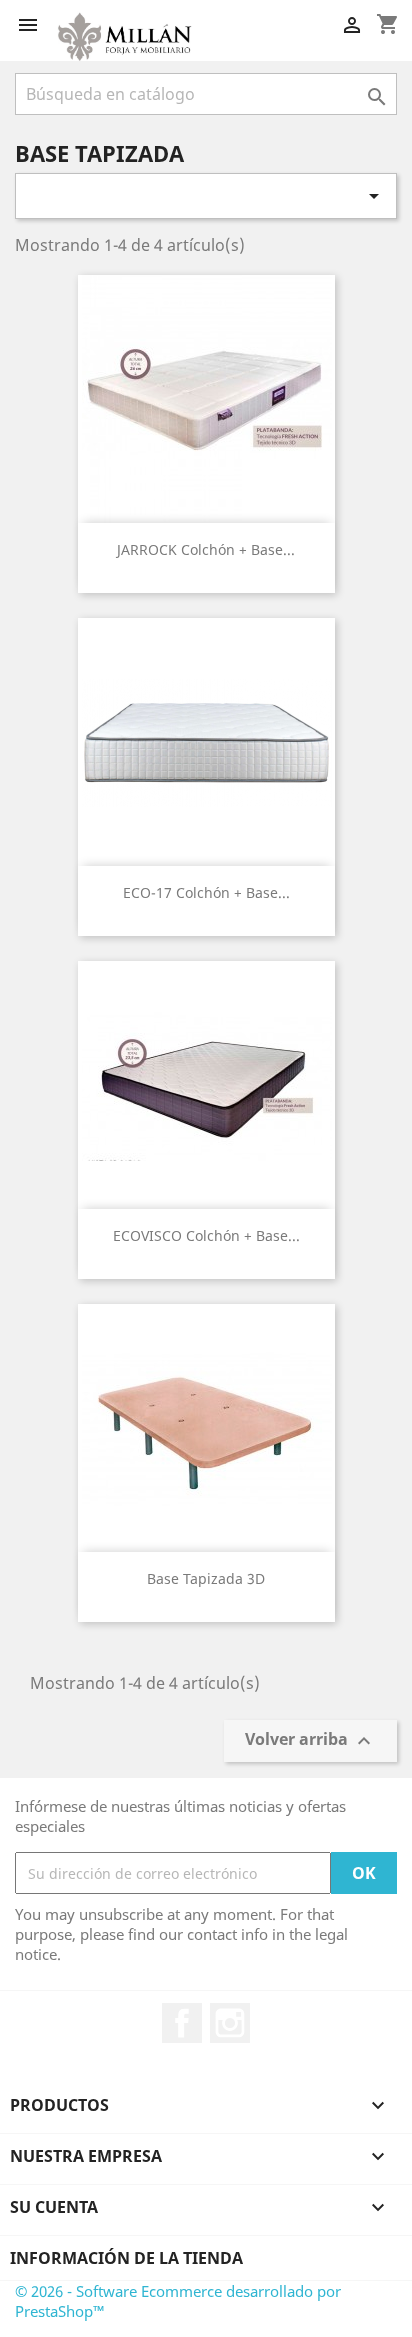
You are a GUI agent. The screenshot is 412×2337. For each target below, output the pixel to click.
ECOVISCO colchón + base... (206, 1235)
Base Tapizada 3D (206, 1578)
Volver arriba (310, 1741)
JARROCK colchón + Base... (206, 549)
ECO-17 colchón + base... (206, 892)
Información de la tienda (126, 2258)
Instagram (230, 2023)
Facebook (182, 2023)
